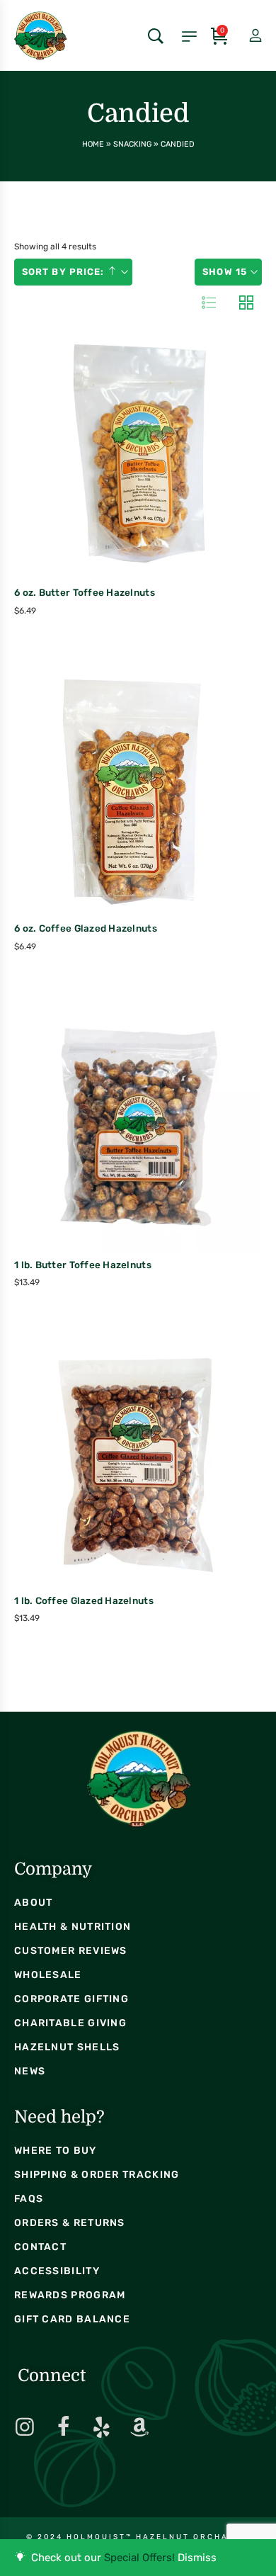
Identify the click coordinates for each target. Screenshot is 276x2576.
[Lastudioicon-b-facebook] (63, 2427)
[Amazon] (139, 2427)
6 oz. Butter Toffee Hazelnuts (85, 592)
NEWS (30, 2071)
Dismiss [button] (197, 2558)
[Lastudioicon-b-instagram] (25, 2427)
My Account (243, 36)
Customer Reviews (71, 1951)
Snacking (132, 144)
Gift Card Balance (72, 2319)
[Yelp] (101, 2427)
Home (93, 144)
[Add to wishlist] (167, 485)
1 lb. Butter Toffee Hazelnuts (83, 1265)
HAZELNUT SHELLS (67, 2047)
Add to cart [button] (107, 487)
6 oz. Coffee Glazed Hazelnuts (86, 928)
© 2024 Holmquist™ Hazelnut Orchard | (138, 2537)
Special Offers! (139, 2558)
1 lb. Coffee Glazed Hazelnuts (84, 1600)
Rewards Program (70, 2295)
